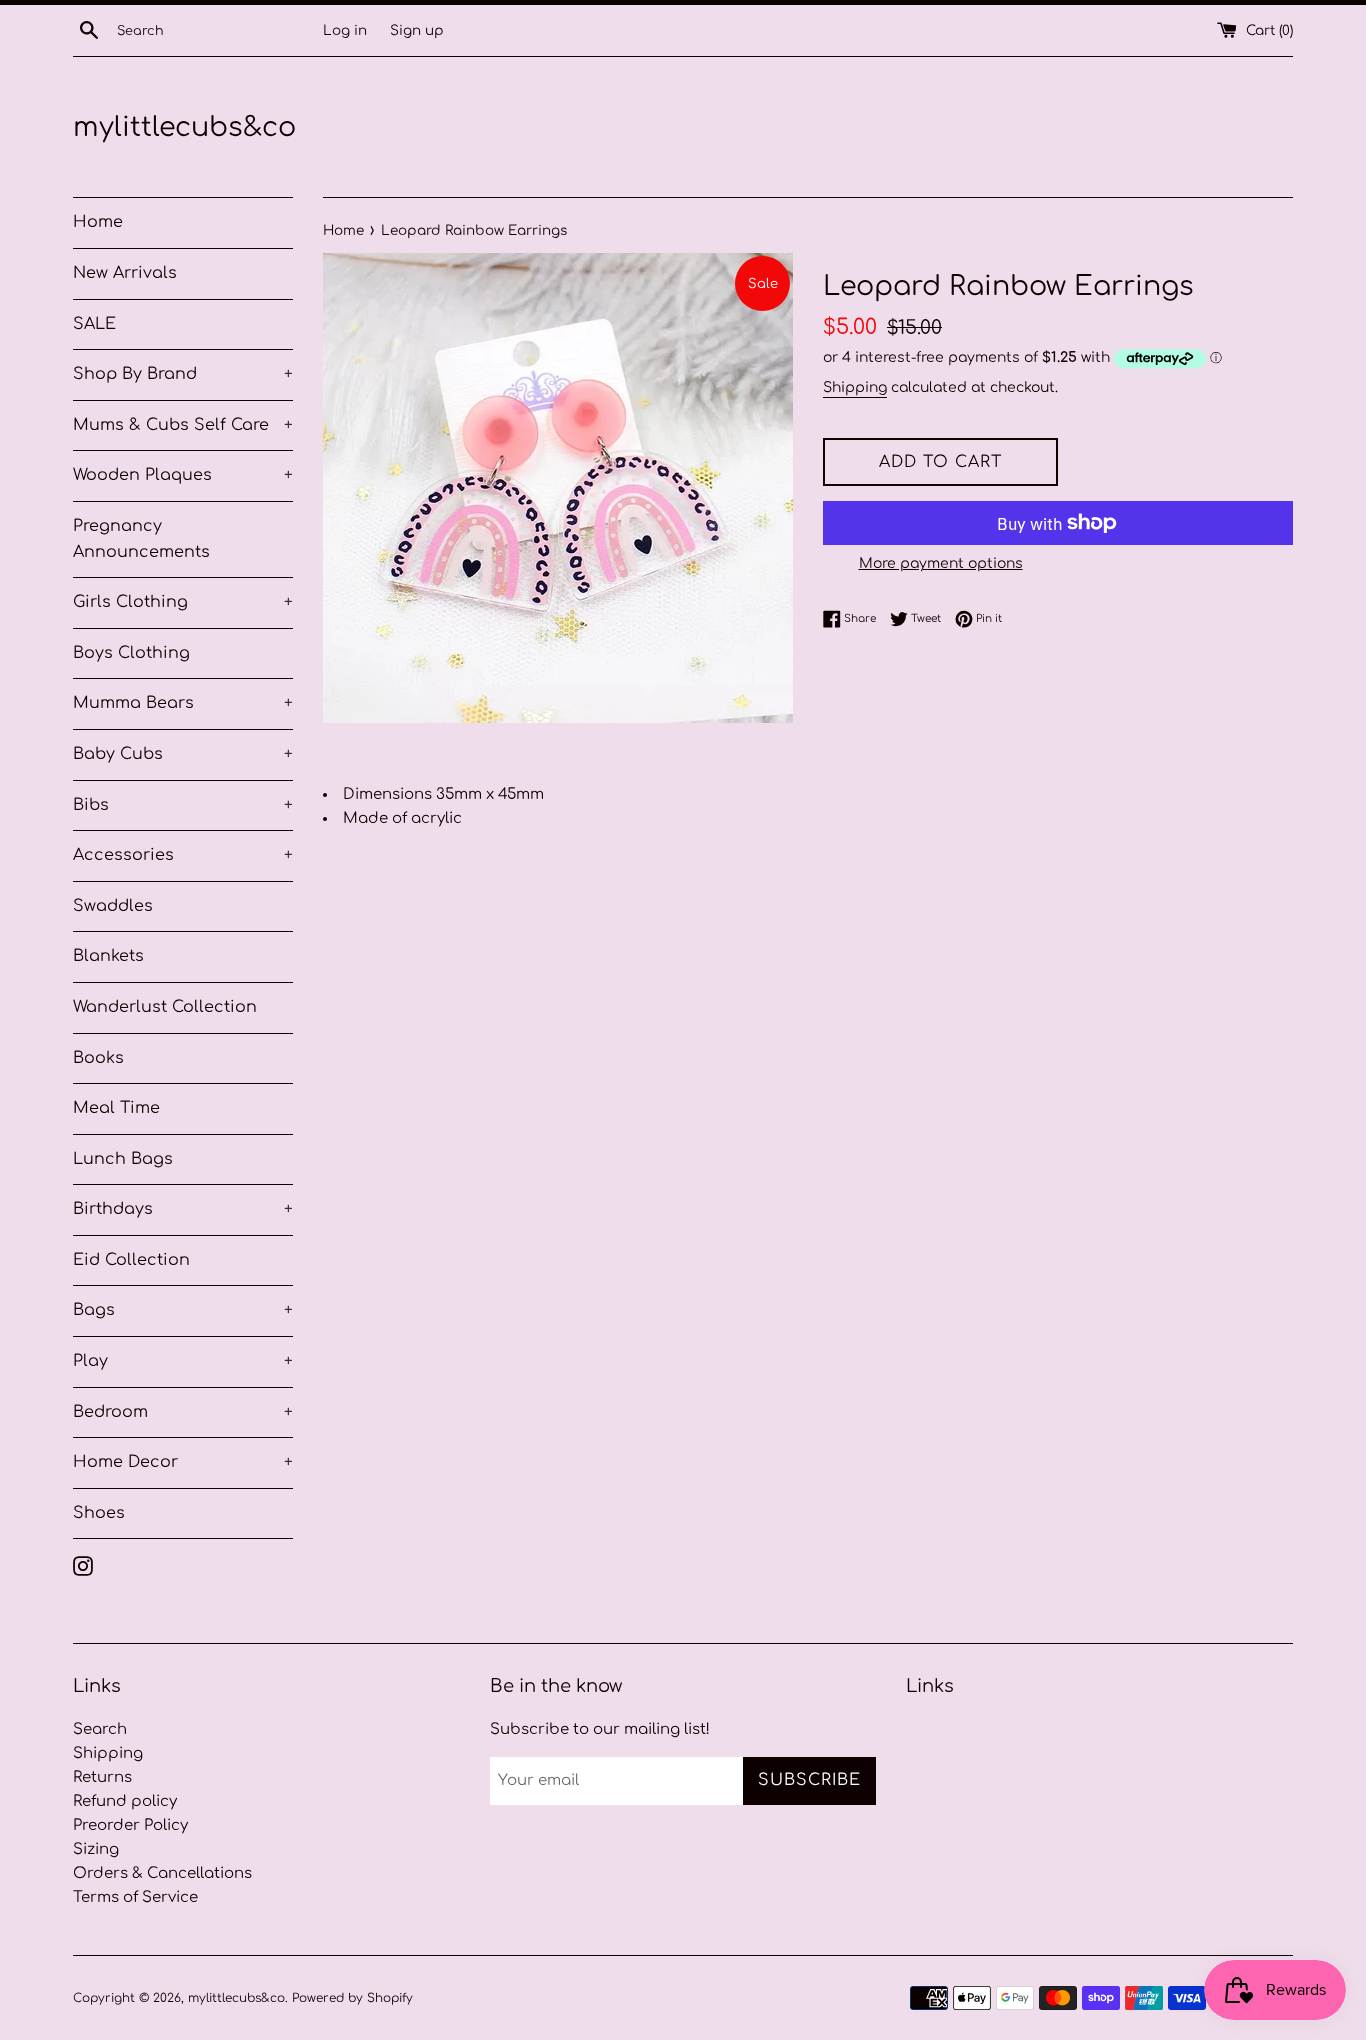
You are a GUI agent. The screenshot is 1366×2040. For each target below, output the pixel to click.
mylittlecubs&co (184, 127)
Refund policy (125, 1801)
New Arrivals (125, 273)
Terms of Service (135, 1897)
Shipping (855, 387)
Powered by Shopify (352, 1998)
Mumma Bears (183, 703)
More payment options (941, 563)
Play (183, 1361)
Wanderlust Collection (165, 1007)
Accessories (183, 855)
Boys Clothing (131, 653)
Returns (102, 1777)
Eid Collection (131, 1260)
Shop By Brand (183, 374)
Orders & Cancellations (162, 1873)
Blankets (108, 956)
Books (98, 1058)
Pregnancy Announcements (141, 539)
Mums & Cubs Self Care (183, 425)
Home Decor (183, 1462)
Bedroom (183, 1412)
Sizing (96, 1849)
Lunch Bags (123, 1159)
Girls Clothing (183, 602)
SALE (94, 324)
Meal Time (116, 1108)
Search (100, 1729)
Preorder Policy (130, 1825)
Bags (183, 1310)
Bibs (183, 805)
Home (98, 222)
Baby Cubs (183, 754)
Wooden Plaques (183, 475)
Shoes (99, 1513)
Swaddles (113, 906)
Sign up (417, 30)
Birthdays (183, 1209)
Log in (345, 30)
